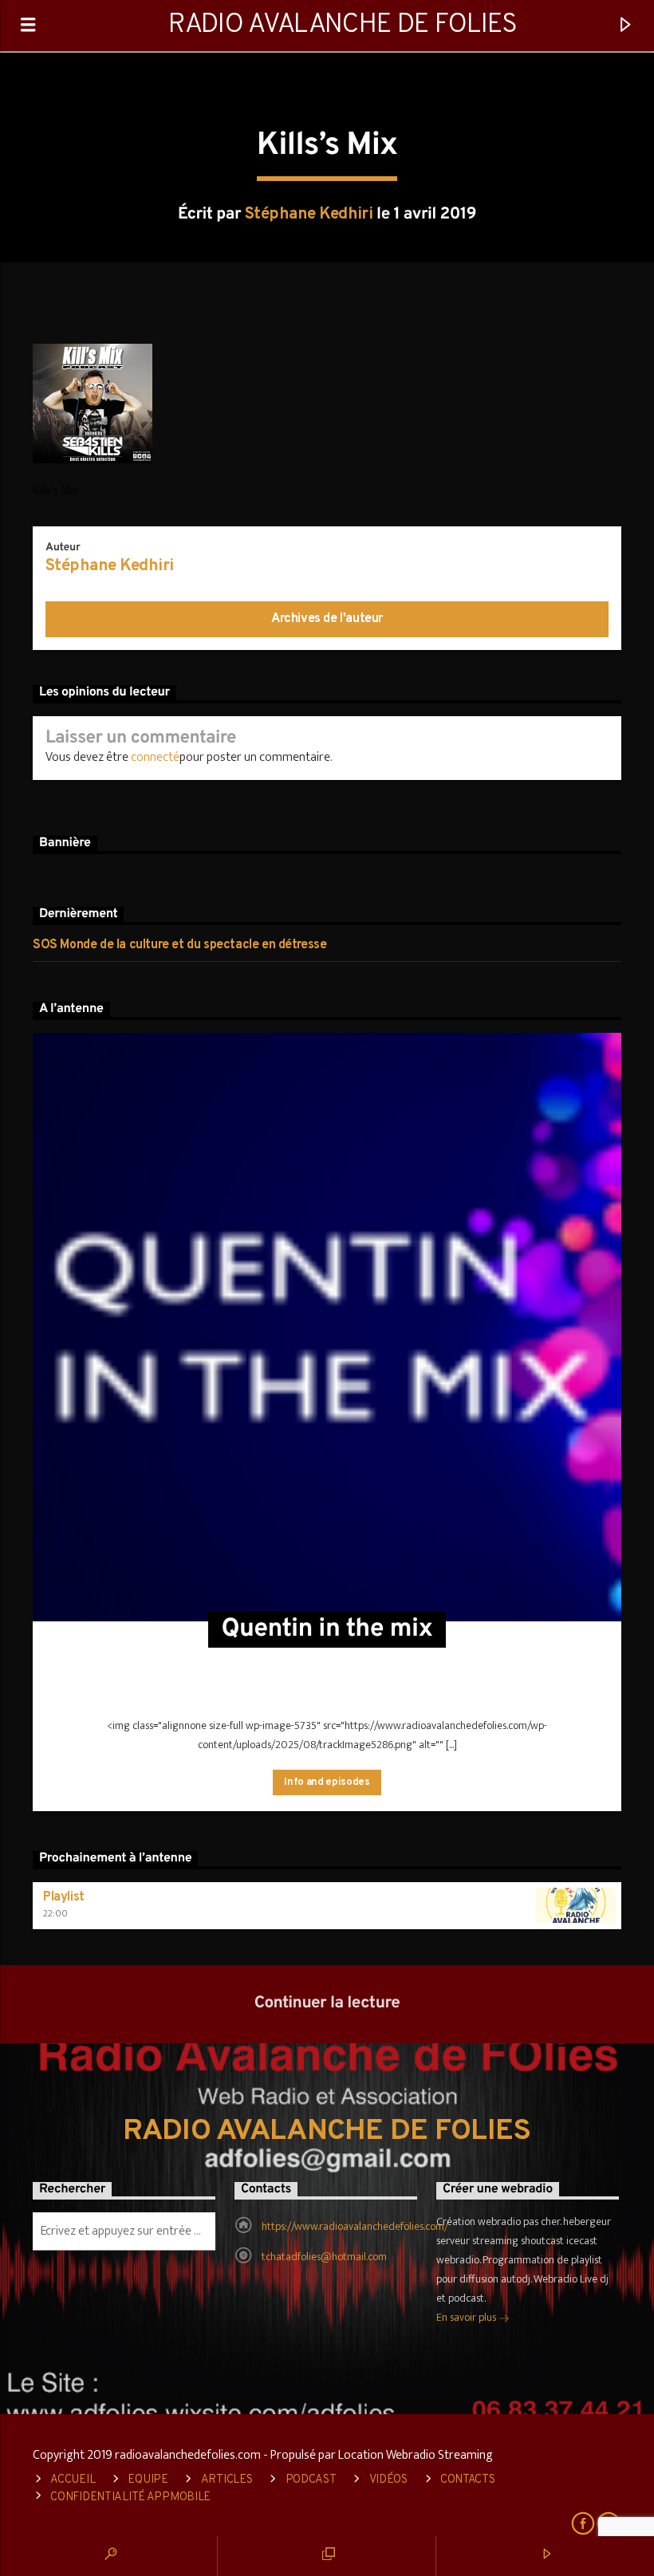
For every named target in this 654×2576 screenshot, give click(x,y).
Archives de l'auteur (327, 619)
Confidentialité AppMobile (130, 2497)
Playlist (64, 1897)
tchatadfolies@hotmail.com (324, 2257)
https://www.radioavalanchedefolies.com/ (355, 2226)
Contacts (468, 2480)
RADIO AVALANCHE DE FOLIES (343, 25)
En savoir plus (467, 2317)
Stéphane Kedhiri (309, 215)
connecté (155, 757)
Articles (227, 2480)
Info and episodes (327, 1782)
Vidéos (388, 2480)
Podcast (311, 2480)
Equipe (148, 2480)
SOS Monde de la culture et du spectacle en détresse (180, 945)
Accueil (73, 2480)
